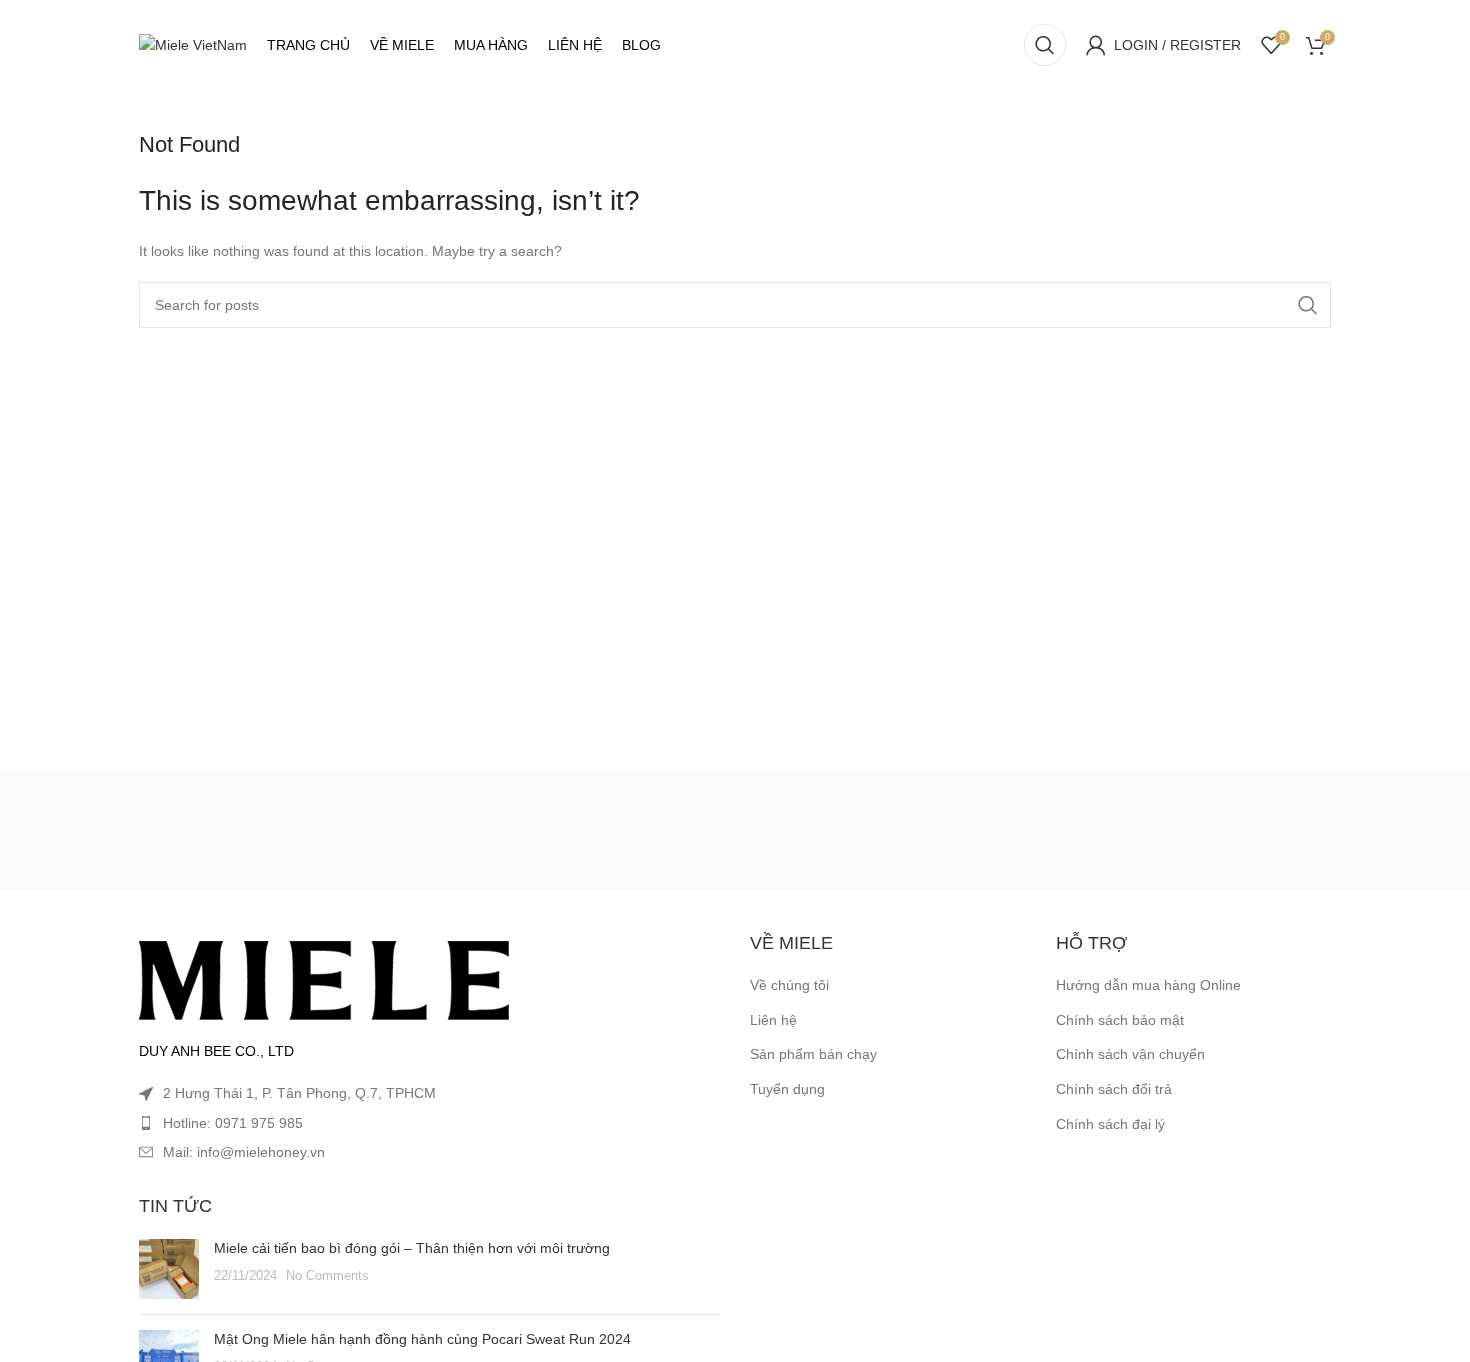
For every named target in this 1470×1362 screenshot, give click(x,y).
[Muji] (973, 831)
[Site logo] (193, 44)
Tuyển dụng (787, 1089)
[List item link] (429, 1123)
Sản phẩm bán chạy (813, 1054)
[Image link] (324, 979)
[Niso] (496, 831)
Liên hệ (773, 1020)
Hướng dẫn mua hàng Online (1148, 985)
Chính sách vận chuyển (1130, 1054)
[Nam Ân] (1212, 831)
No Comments (327, 1276)
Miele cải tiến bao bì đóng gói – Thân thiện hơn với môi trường (412, 1248)
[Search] (1045, 45)
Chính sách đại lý (1110, 1124)
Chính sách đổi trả (1114, 1089)
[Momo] (735, 831)
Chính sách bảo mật (1120, 1020)
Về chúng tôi (789, 985)
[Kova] (258, 831)
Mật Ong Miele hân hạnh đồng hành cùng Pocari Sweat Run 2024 (422, 1339)
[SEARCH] (1308, 305)
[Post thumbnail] (169, 1269)
